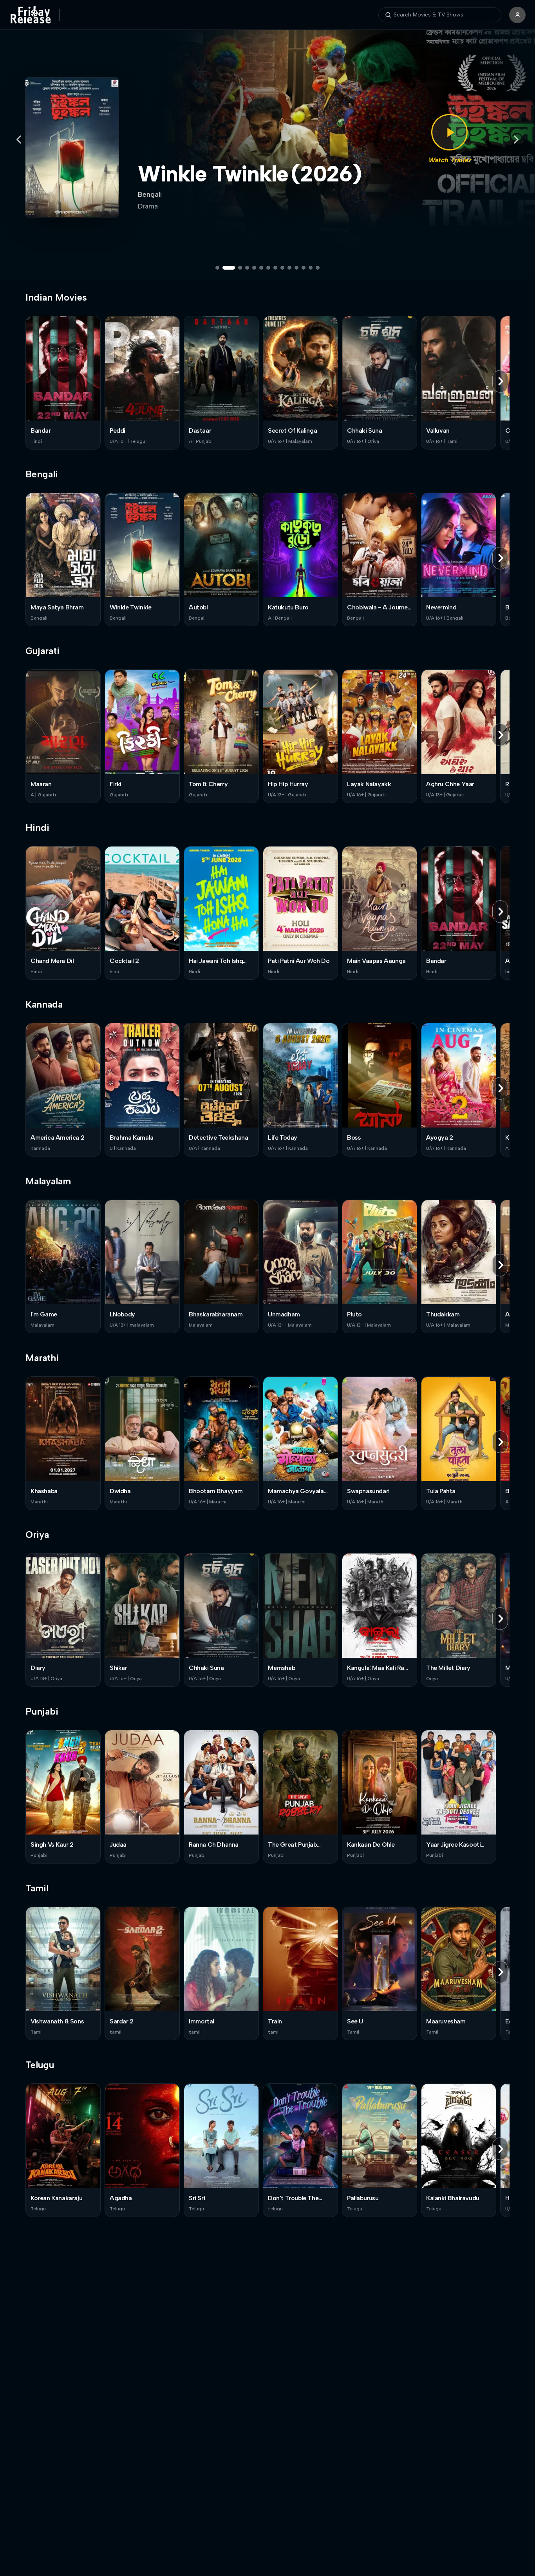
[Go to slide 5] (254, 268)
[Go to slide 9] (282, 268)
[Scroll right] (500, 381)
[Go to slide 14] (318, 268)
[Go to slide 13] (311, 268)
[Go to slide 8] (275, 268)
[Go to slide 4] (247, 268)
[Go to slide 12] (304, 268)
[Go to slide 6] (261, 268)
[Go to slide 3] (236, 268)
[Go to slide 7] (268, 268)
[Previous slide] (19, 140)
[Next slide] (516, 140)
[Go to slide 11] (296, 268)
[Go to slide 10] (289, 268)
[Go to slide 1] (217, 268)
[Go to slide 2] (224, 268)
